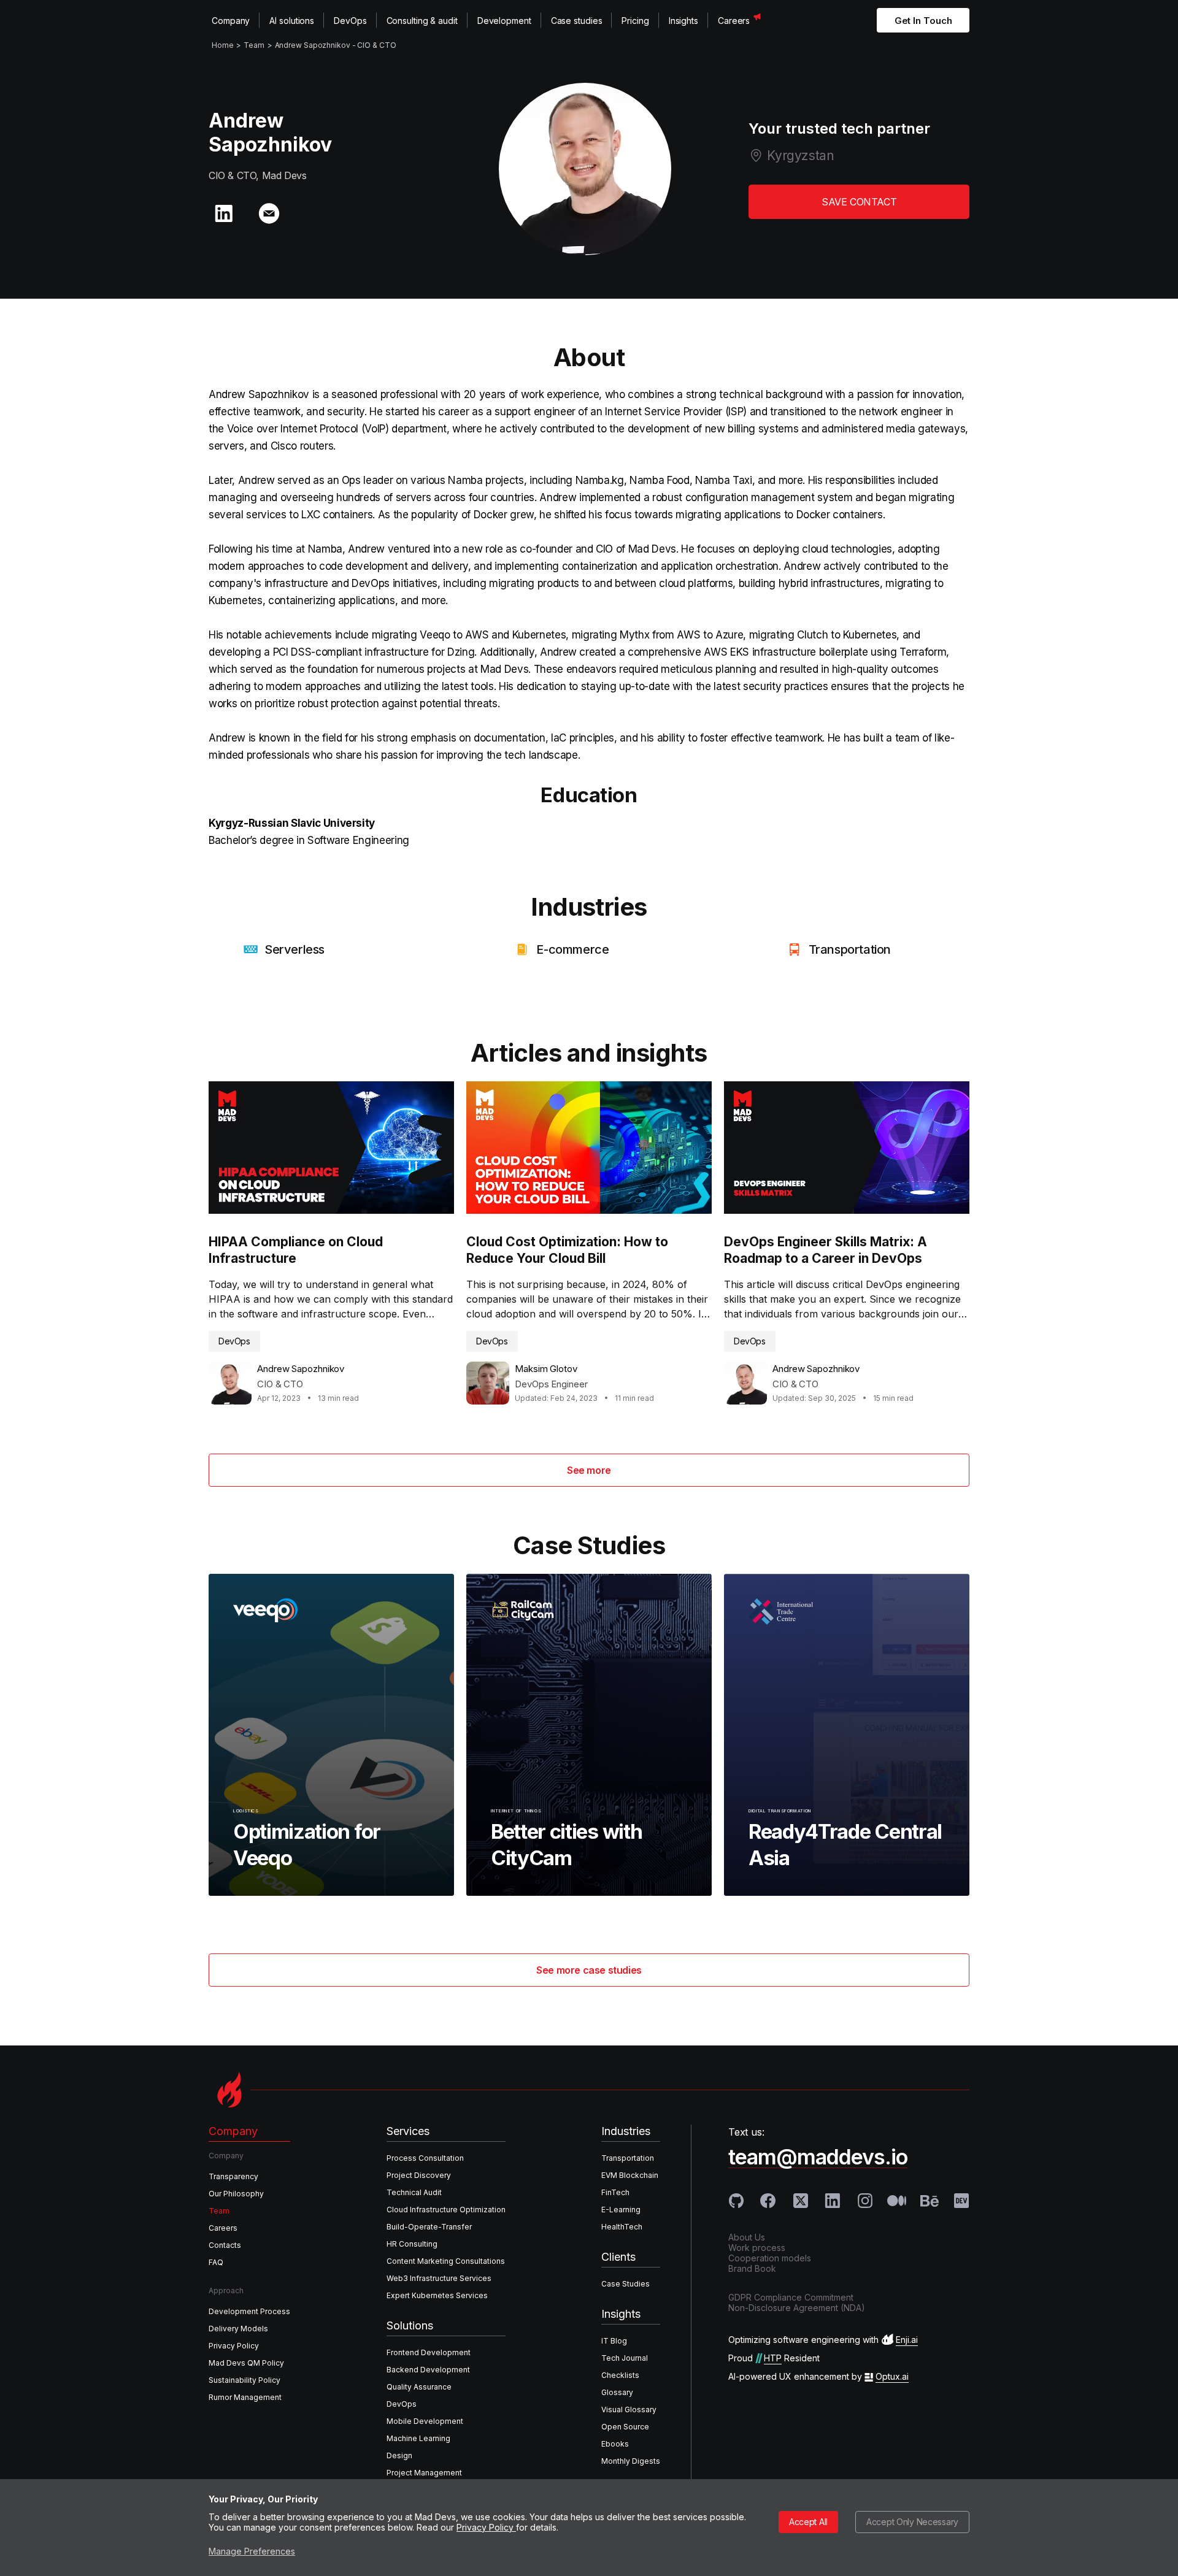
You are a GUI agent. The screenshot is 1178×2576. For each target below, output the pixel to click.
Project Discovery (419, 2175)
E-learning (621, 2210)
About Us (747, 2237)
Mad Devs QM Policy (246, 2363)
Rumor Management (245, 2397)
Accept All (808, 2522)
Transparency (233, 2176)
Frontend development (429, 2352)
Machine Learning (418, 2438)
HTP (773, 2358)
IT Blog (614, 2341)
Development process (249, 2311)
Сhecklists (620, 2375)
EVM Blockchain (630, 2175)
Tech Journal (625, 2358)
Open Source (625, 2427)
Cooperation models (770, 2258)
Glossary (617, 2392)
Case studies (577, 21)
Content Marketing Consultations (446, 2261)
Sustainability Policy (244, 2380)
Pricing (635, 21)
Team (219, 2211)
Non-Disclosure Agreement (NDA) (797, 2308)
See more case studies (589, 1970)
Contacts (225, 2245)
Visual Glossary (629, 2409)
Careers (734, 21)
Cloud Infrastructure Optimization (446, 2210)
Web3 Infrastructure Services (439, 2278)
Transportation (628, 2158)
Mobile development (425, 2421)
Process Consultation (425, 2158)
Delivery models (238, 2329)
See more (589, 1470)
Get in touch (923, 21)
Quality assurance (419, 2387)
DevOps (350, 21)
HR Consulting (412, 2244)
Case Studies (626, 2284)
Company (231, 21)
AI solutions (292, 21)
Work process (757, 2248)
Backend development (428, 2370)
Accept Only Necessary (912, 2522)
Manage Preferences (252, 2551)
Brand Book (752, 2268)
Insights (683, 21)
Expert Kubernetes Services (437, 2295)
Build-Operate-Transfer (429, 2227)
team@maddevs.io (818, 2157)
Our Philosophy (236, 2194)
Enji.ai (907, 2340)
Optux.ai (892, 2376)
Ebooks (615, 2444)
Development (504, 21)
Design (399, 2455)
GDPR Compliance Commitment (791, 2297)
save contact (859, 202)
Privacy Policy (486, 2527)
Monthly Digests (631, 2461)
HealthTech (622, 2227)
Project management (424, 2473)
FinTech (615, 2192)
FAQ (216, 2262)
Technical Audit (414, 2192)
